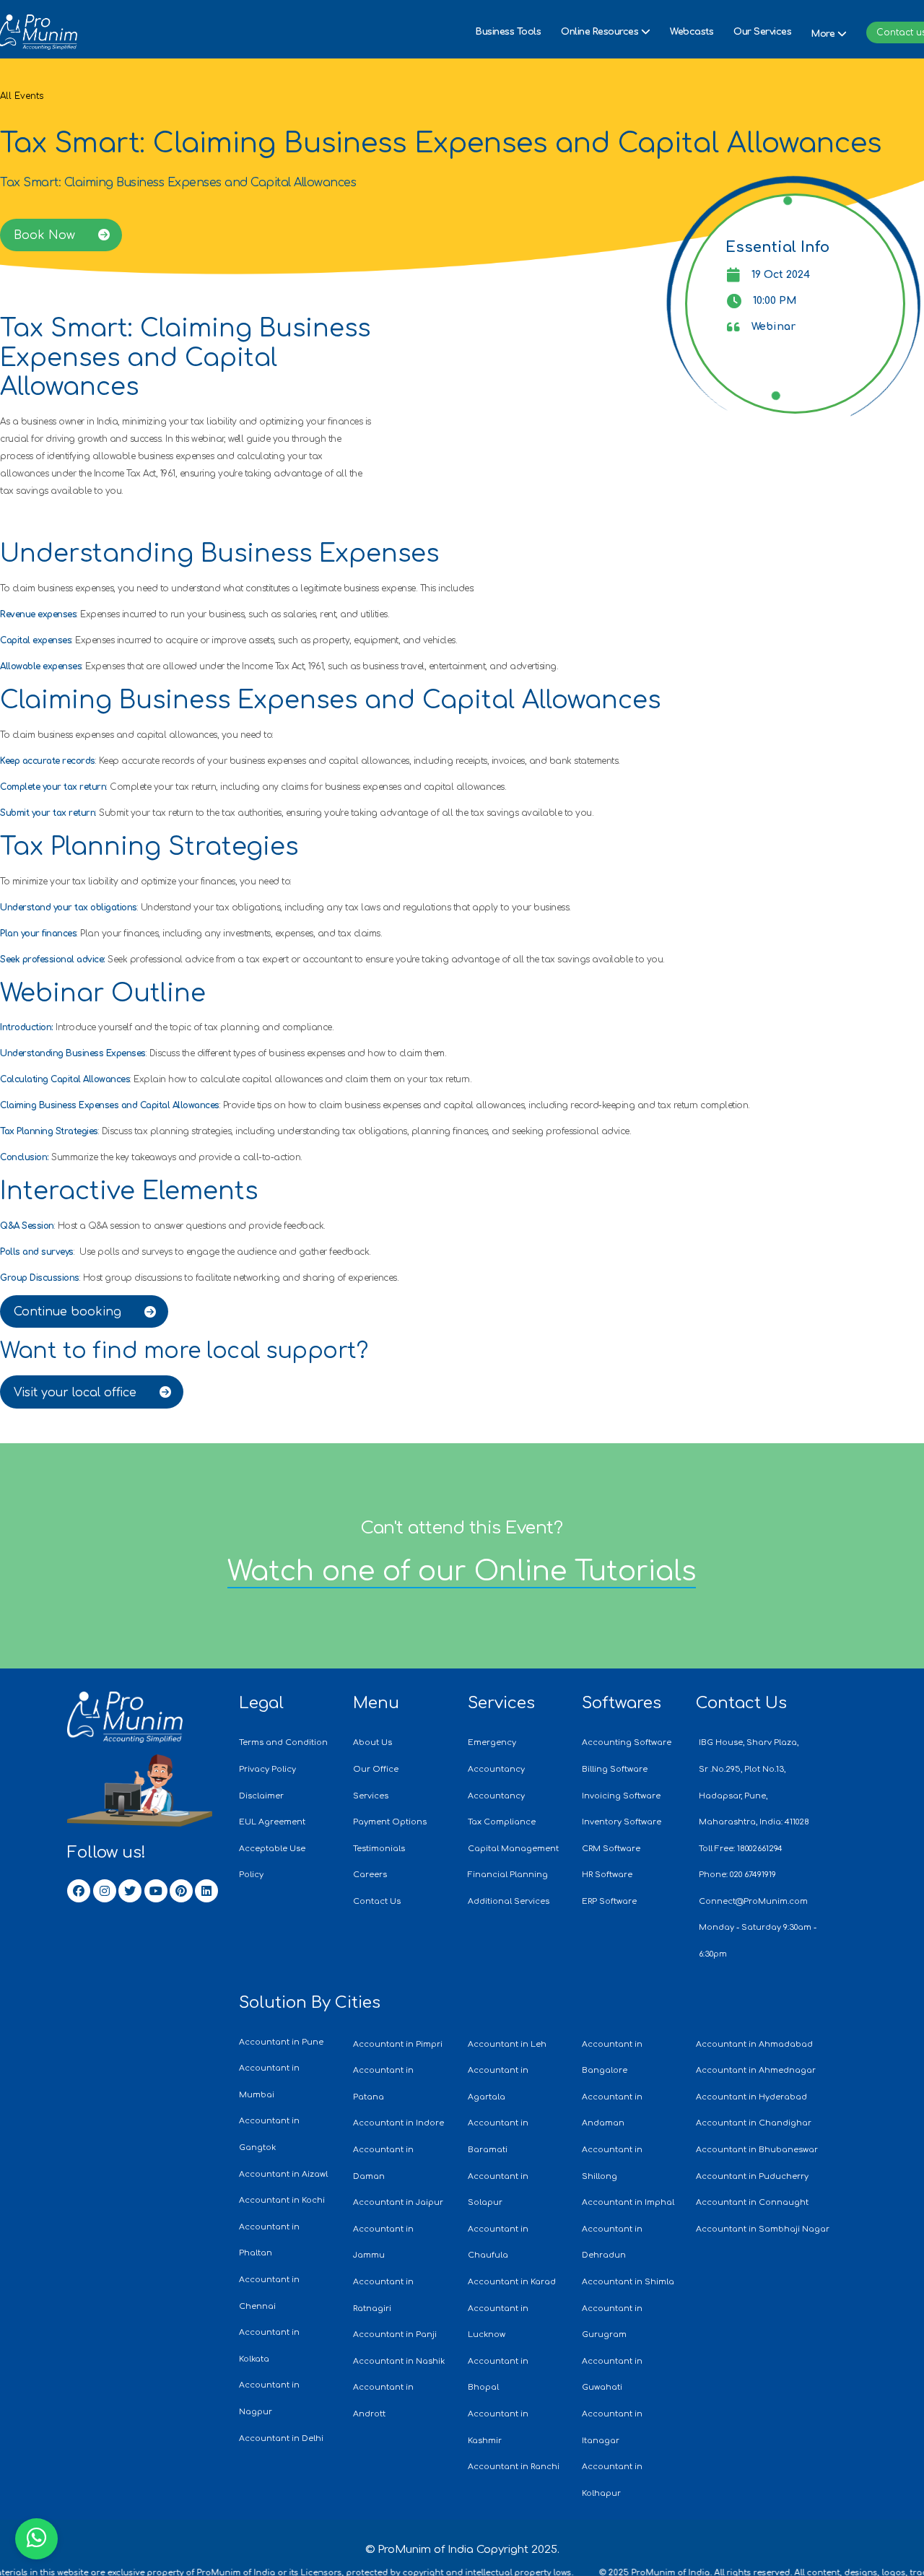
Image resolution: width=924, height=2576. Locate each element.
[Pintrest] (181, 1891)
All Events (22, 96)
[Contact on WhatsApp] (36, 2539)
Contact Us (741, 1703)
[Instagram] (105, 1891)
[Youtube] (156, 1891)
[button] (605, 32)
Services (501, 1703)
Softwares (622, 1703)
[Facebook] (79, 1891)
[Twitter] (130, 1891)
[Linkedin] (206, 1891)
